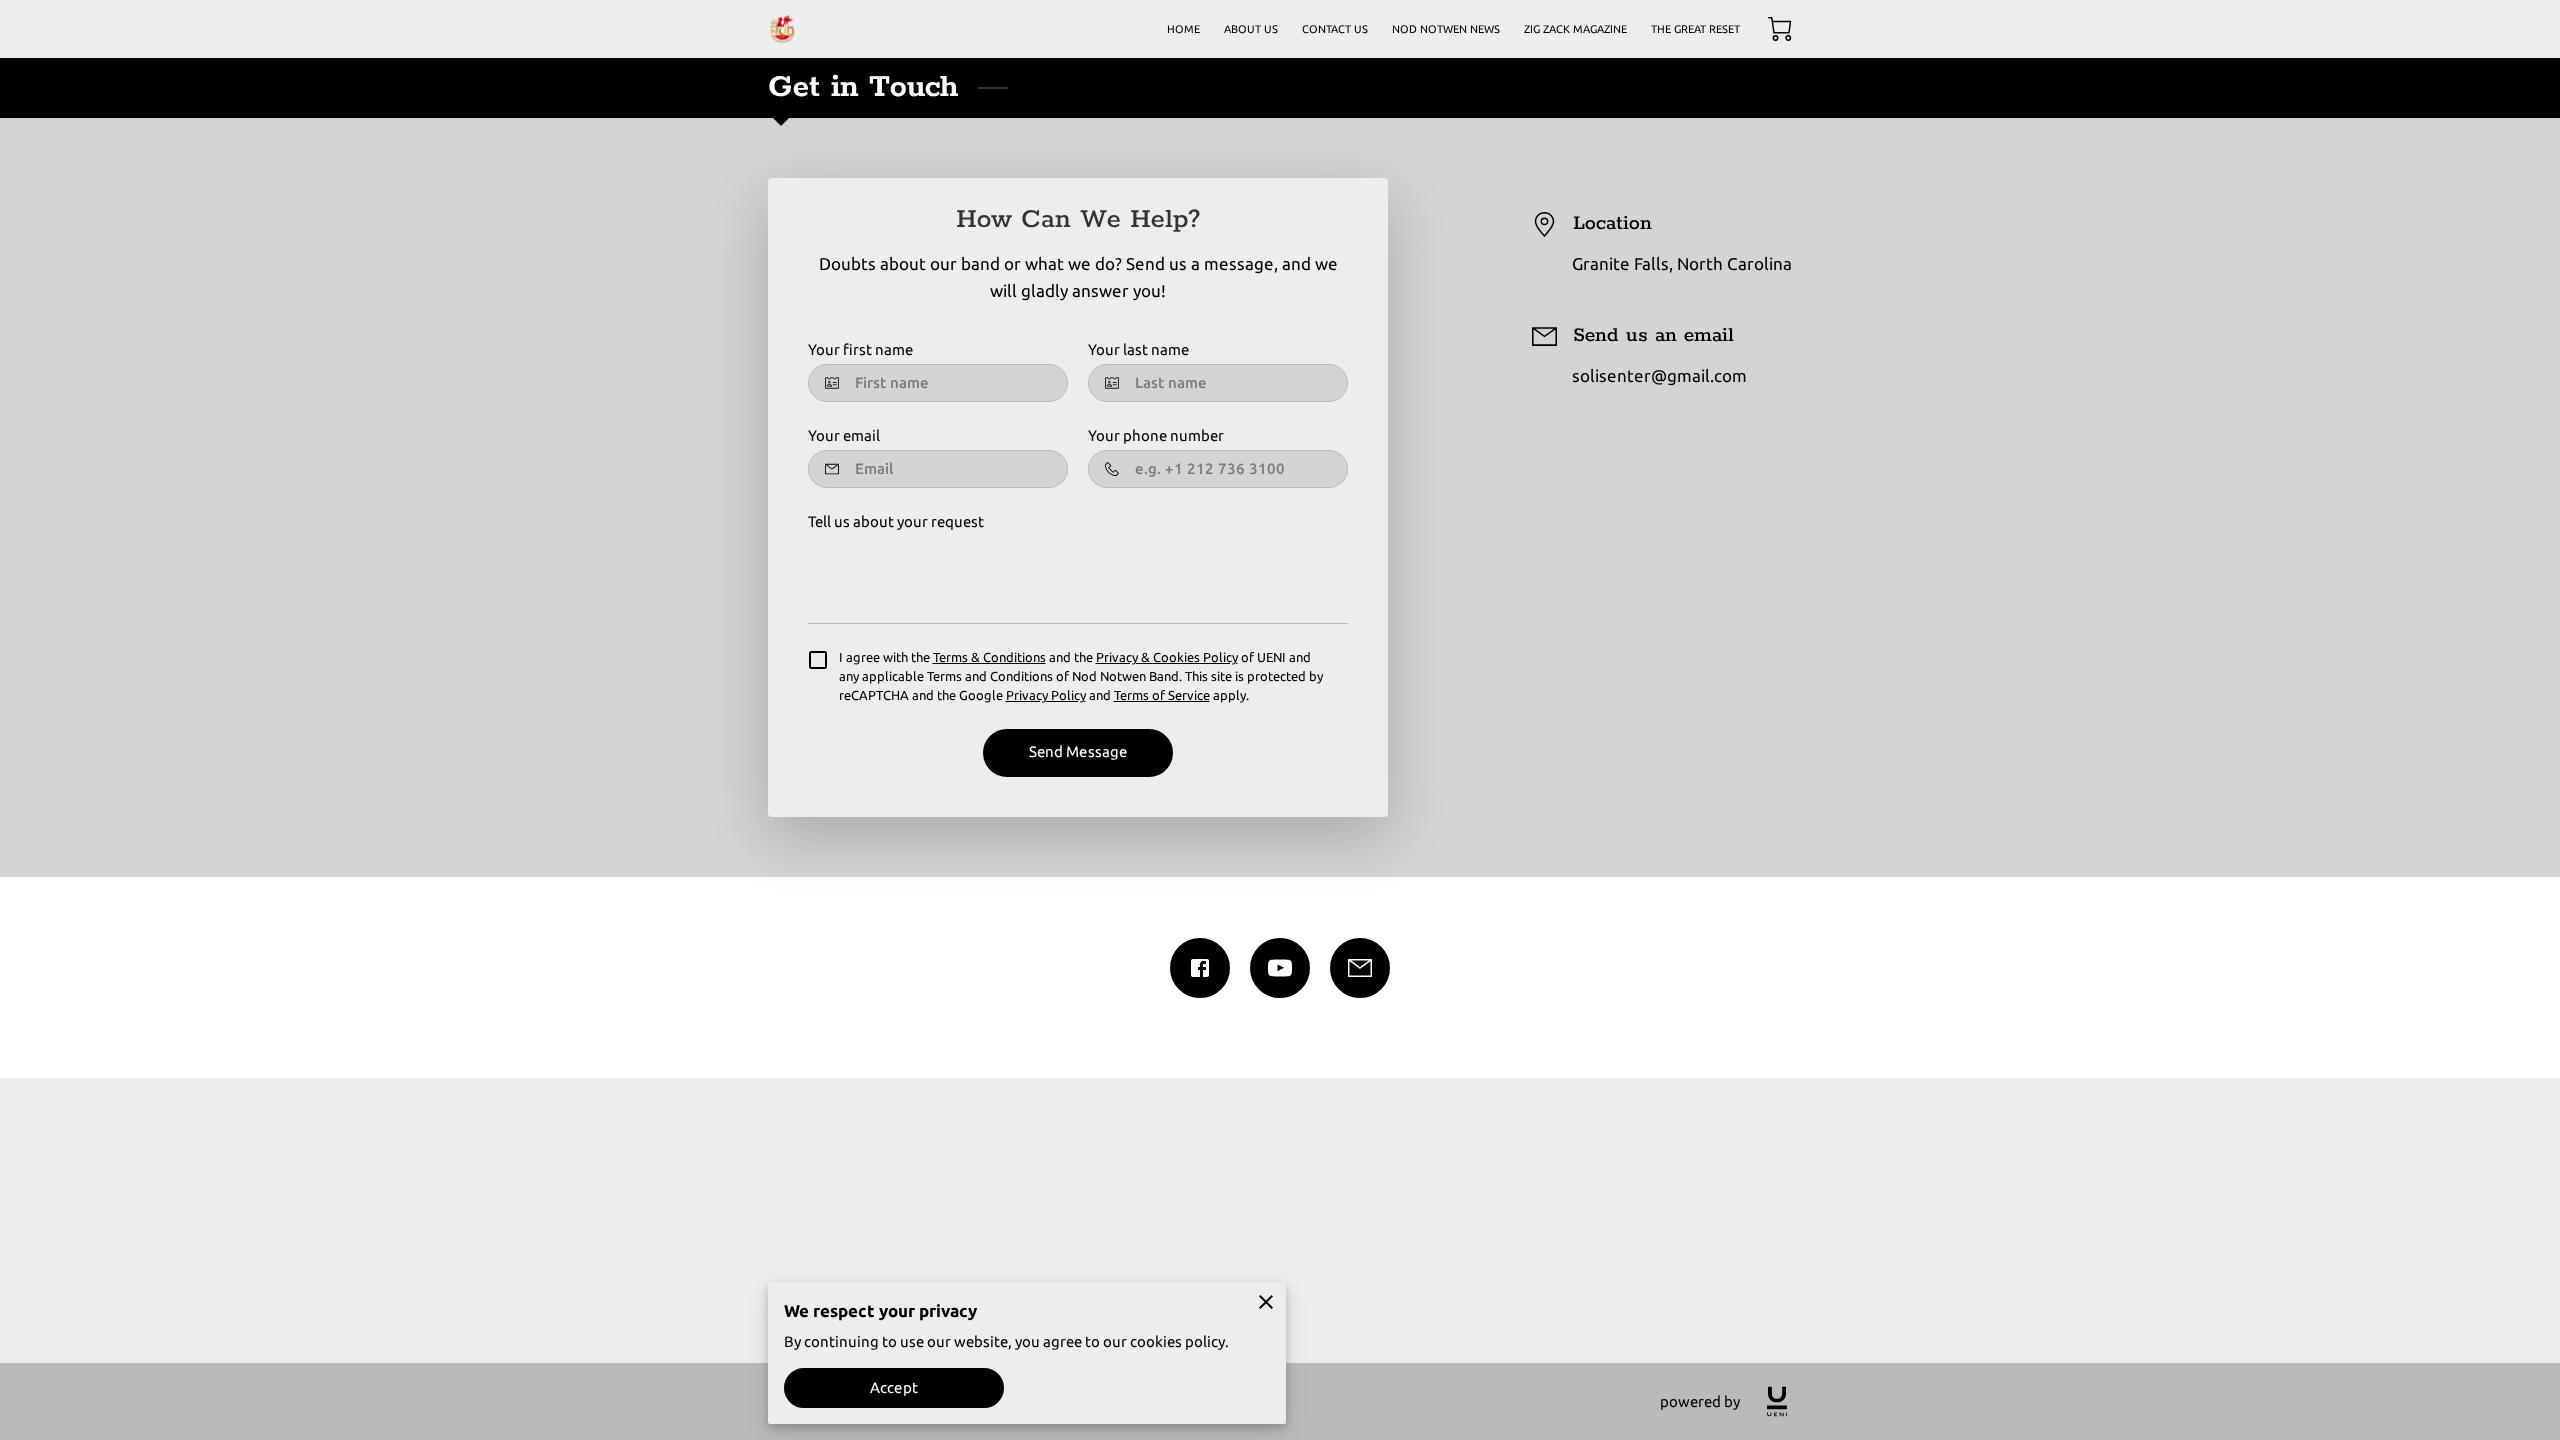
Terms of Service (1162, 695)
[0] (1780, 29)
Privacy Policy (1046, 695)
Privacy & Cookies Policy (1167, 657)
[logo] (1777, 1401)
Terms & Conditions (989, 657)
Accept (894, 1387)
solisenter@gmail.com (1659, 375)
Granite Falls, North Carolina (1682, 263)
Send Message (1078, 751)
